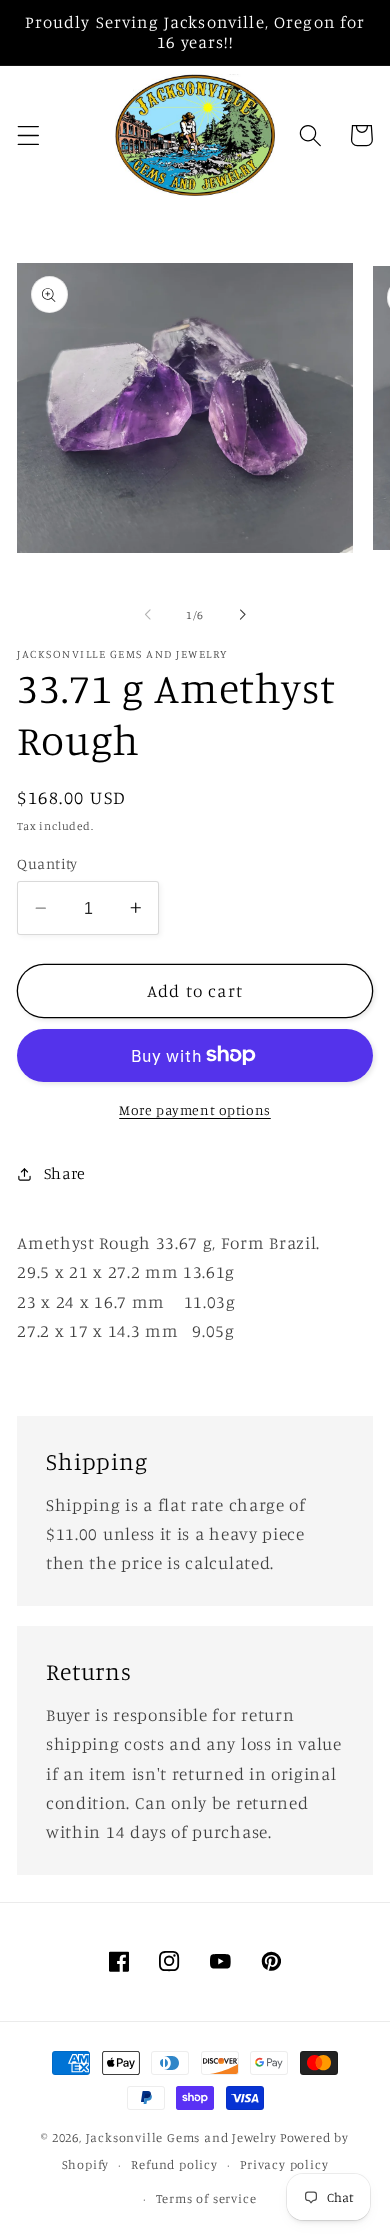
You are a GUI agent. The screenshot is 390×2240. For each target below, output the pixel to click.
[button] (28, 135)
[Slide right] (242, 615)
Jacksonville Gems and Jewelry (181, 2137)
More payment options (195, 1109)
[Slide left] (148, 615)
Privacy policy (284, 2164)
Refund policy (174, 2164)
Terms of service (206, 2198)
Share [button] (65, 1173)
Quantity (47, 863)
